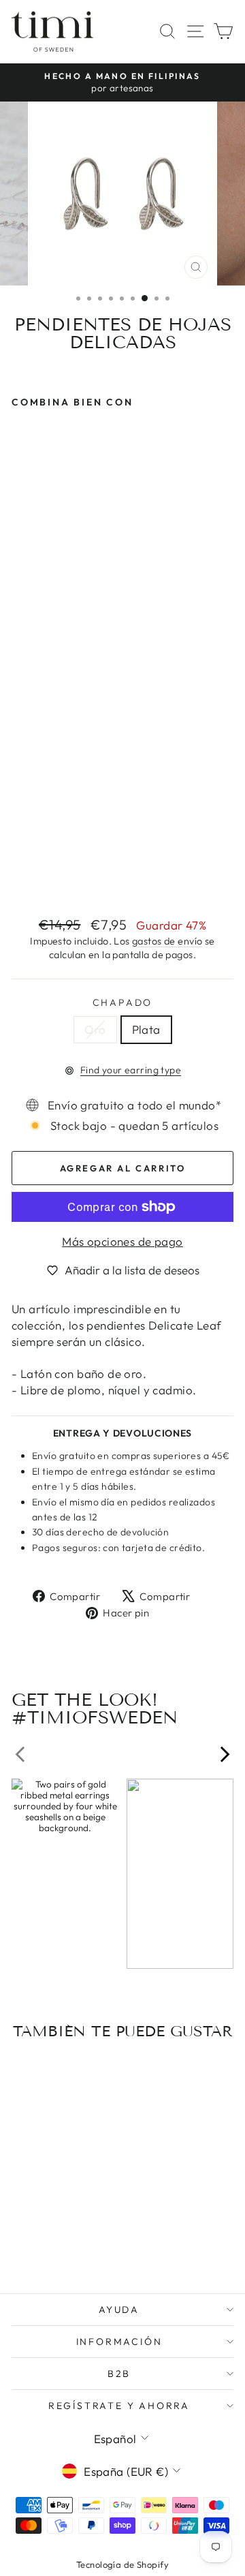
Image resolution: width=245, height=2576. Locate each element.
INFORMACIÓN (119, 2342)
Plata (146, 1029)
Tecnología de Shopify (122, 2564)
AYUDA (119, 2310)
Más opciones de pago (122, 1241)
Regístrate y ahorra (119, 2406)
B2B (119, 2374)
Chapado (123, 1002)
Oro (95, 1029)
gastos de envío (167, 941)
